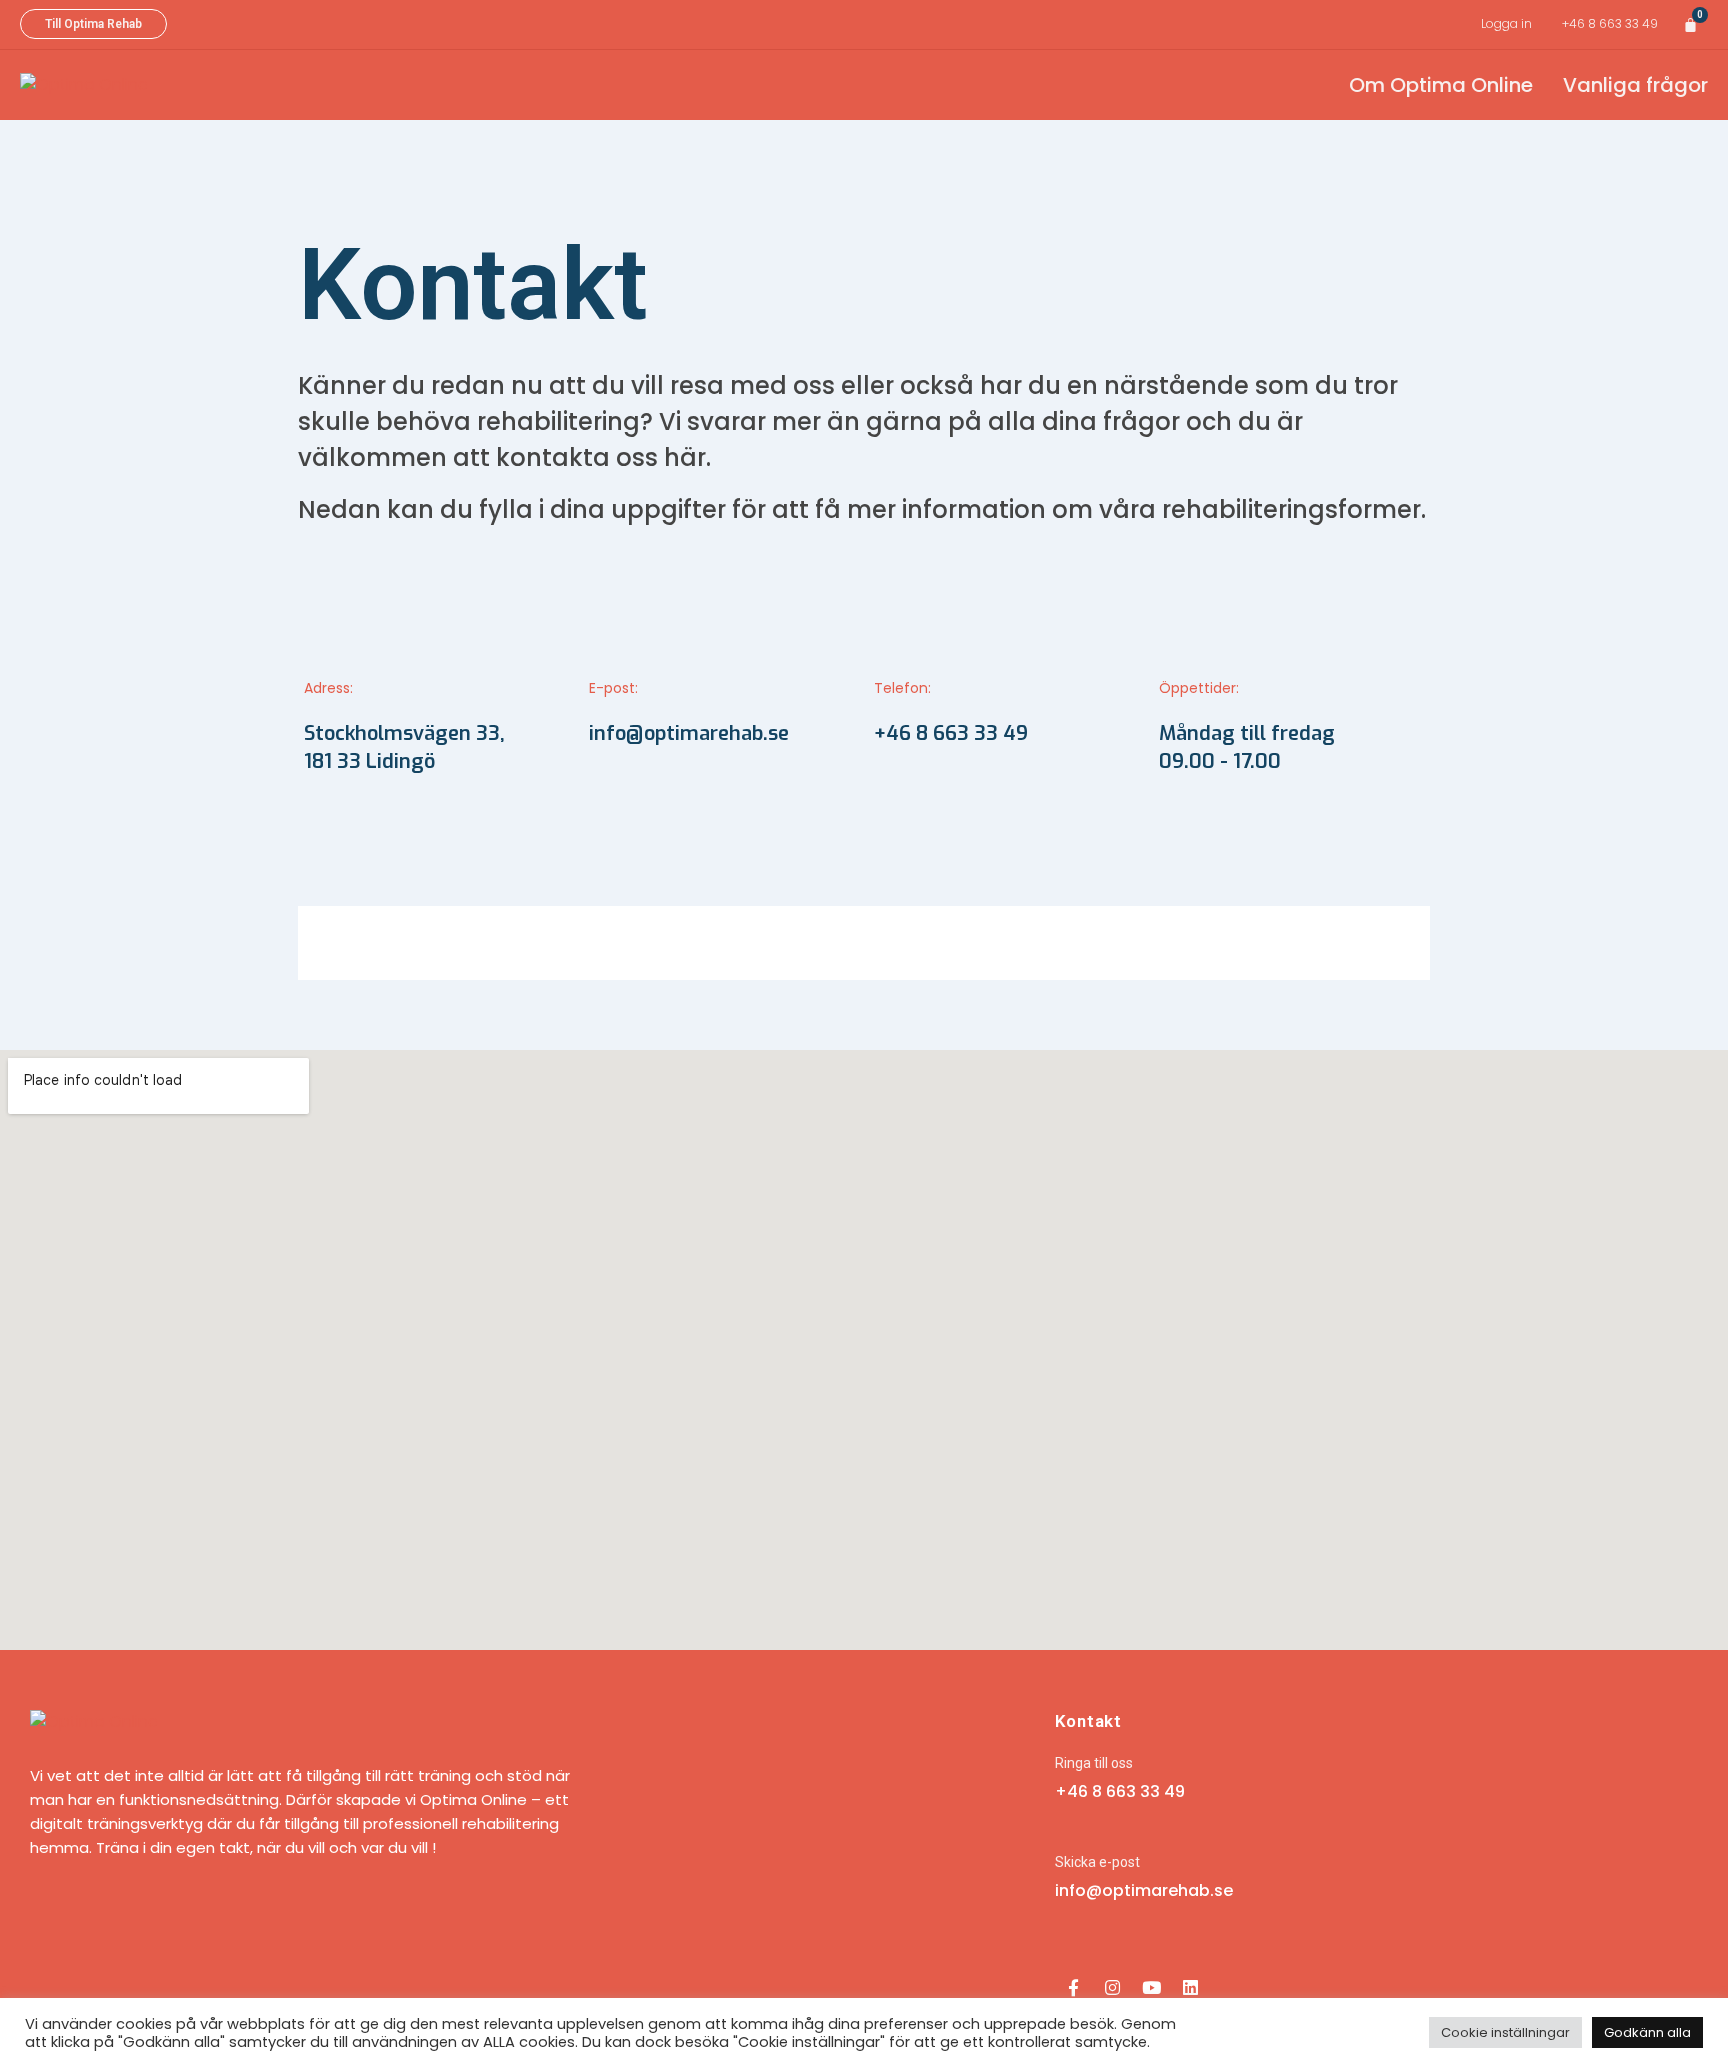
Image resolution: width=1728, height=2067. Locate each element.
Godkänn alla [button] (1647, 2032)
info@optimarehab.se (689, 733)
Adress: (328, 688)
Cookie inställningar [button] (1505, 2032)
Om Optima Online (1441, 85)
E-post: (613, 688)
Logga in (1506, 23)
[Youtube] (1152, 1988)
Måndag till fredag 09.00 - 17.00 (1247, 747)
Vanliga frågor (1635, 85)
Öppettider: (1199, 688)
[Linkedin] (1191, 1988)
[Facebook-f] (1074, 1988)
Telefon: (902, 688)
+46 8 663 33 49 (1610, 23)
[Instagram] (1113, 1988)
